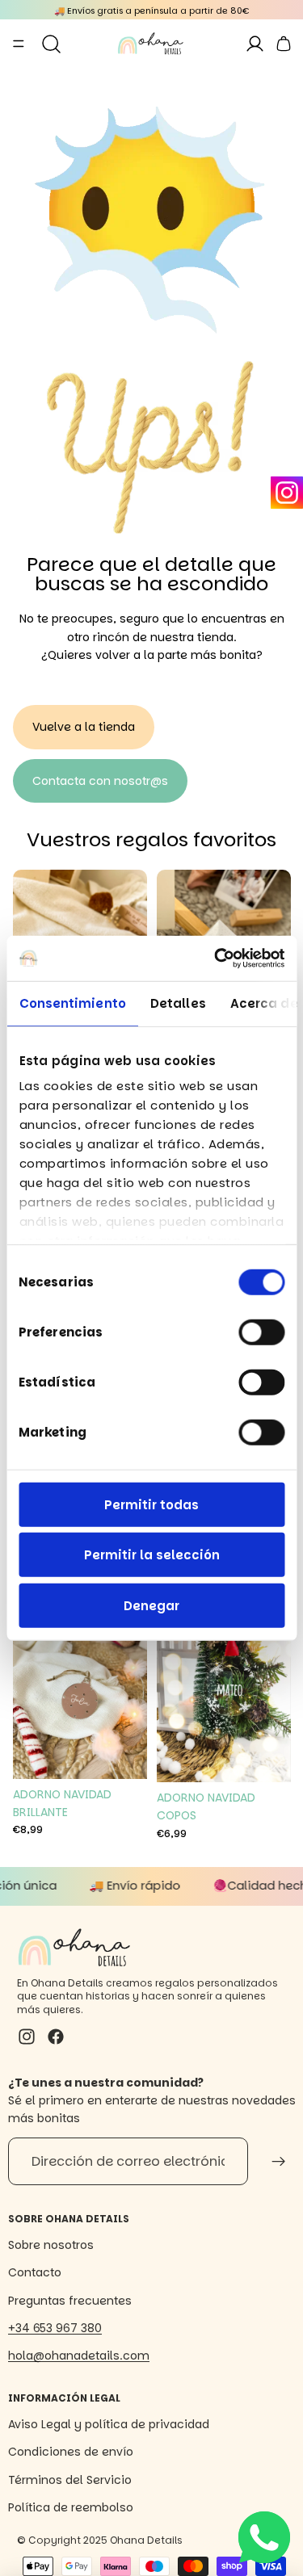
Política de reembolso (71, 2507)
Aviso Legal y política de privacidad (109, 2424)
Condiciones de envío (71, 2452)
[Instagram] (287, 493)
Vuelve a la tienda (84, 727)
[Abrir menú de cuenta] (254, 44)
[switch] (261, 1332)
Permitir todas (151, 1504)
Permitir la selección (152, 1555)
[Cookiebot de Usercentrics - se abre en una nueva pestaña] (216, 959)
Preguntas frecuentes (70, 2301)
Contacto (35, 2272)
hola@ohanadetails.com (79, 2356)
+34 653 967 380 (55, 2328)
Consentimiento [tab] (72, 1003)
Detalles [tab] (177, 1003)
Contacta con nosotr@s (100, 781)
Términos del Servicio (70, 2480)
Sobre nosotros (51, 2245)
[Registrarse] (279, 2162)
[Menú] (19, 44)
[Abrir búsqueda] (51, 44)
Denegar (151, 1605)
